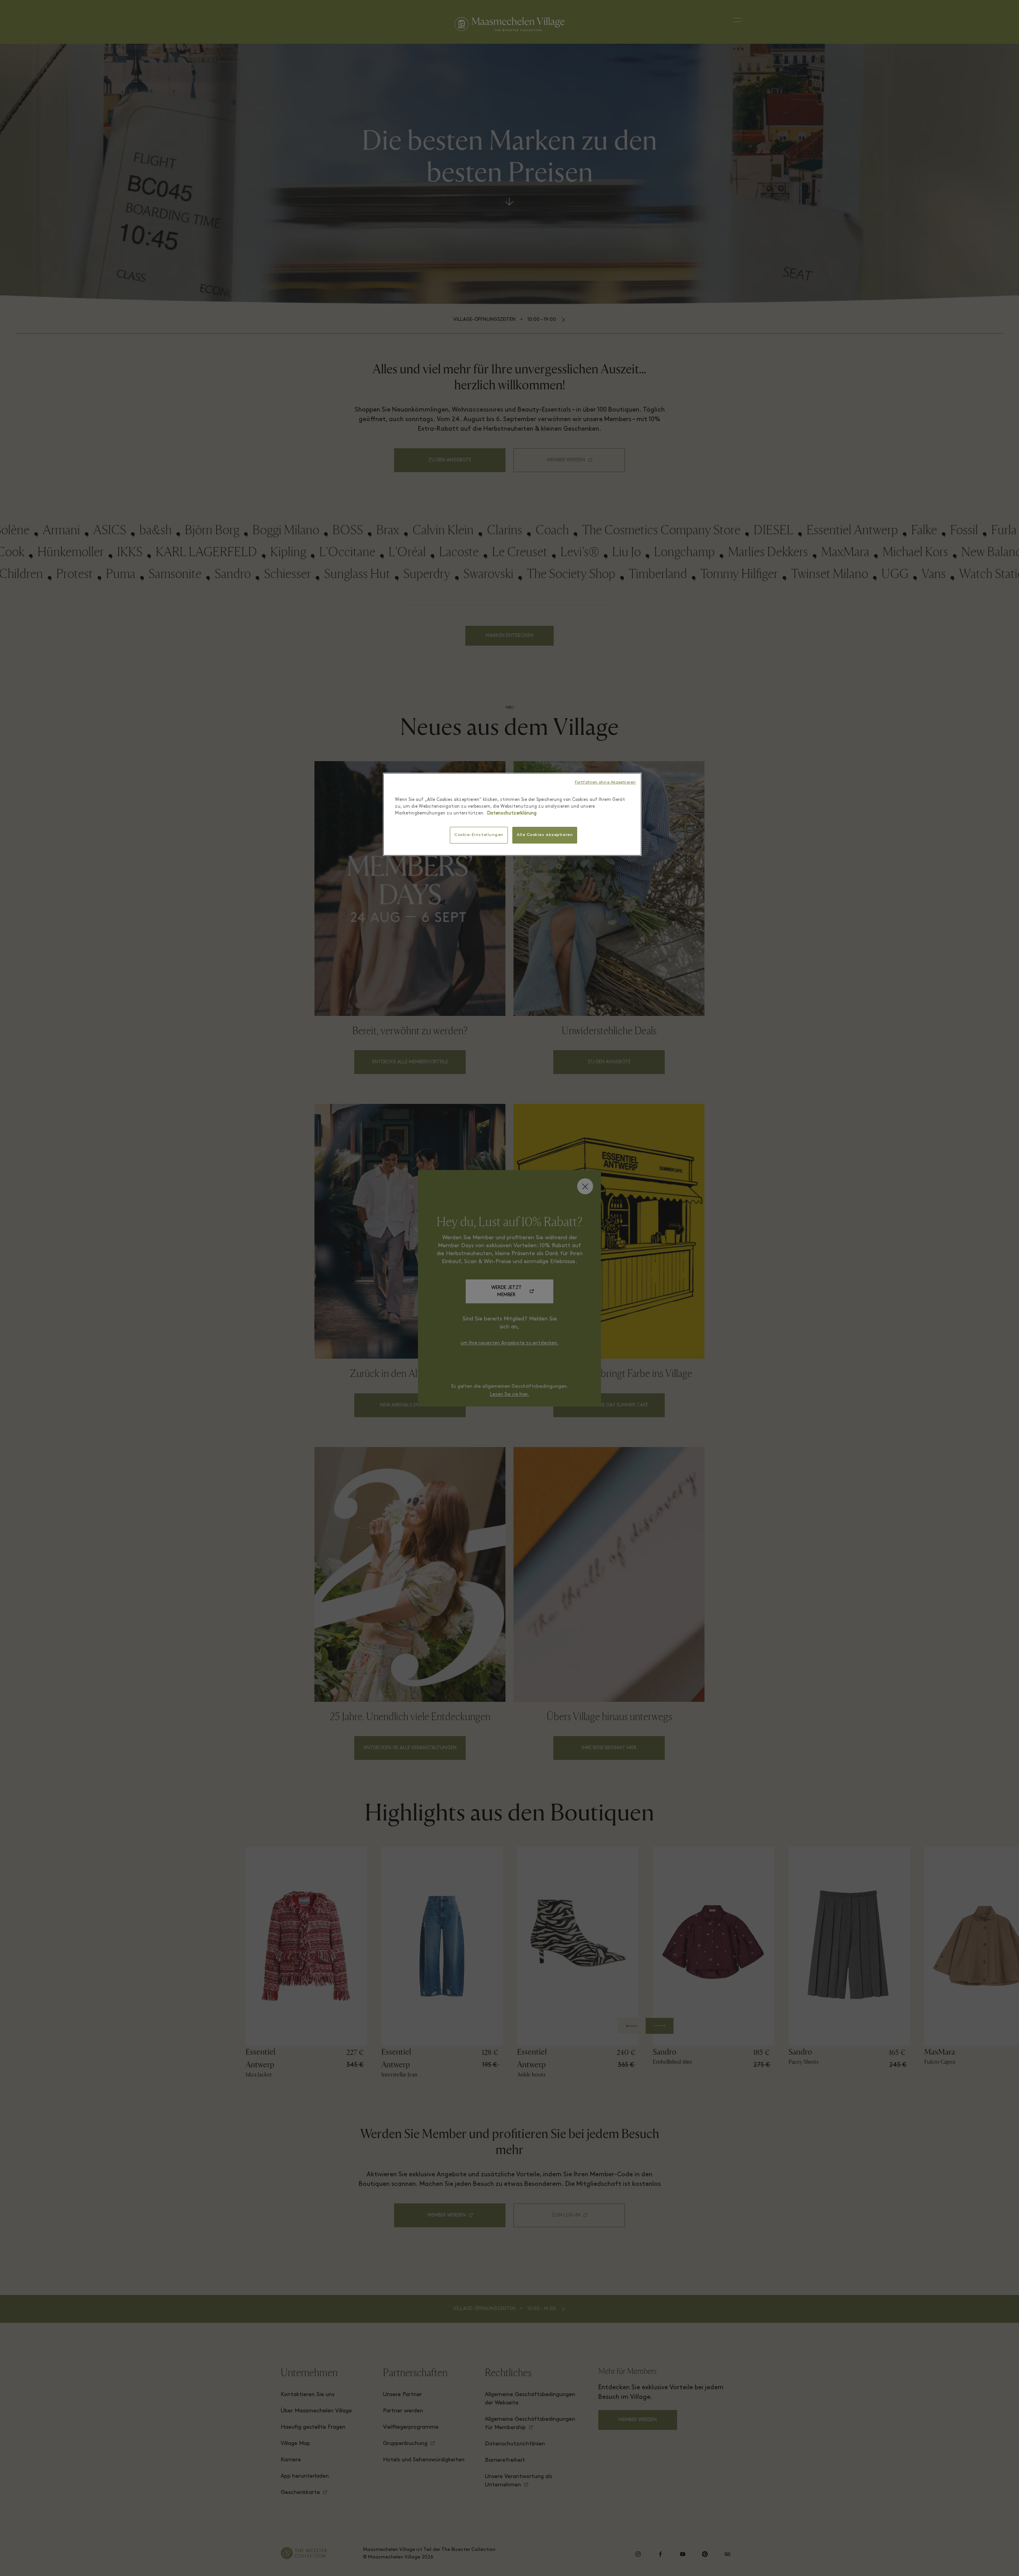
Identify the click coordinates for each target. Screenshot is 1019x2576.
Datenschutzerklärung (512, 813)
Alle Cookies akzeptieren (545, 835)
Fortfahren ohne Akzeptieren (605, 782)
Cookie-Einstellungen (479, 835)
